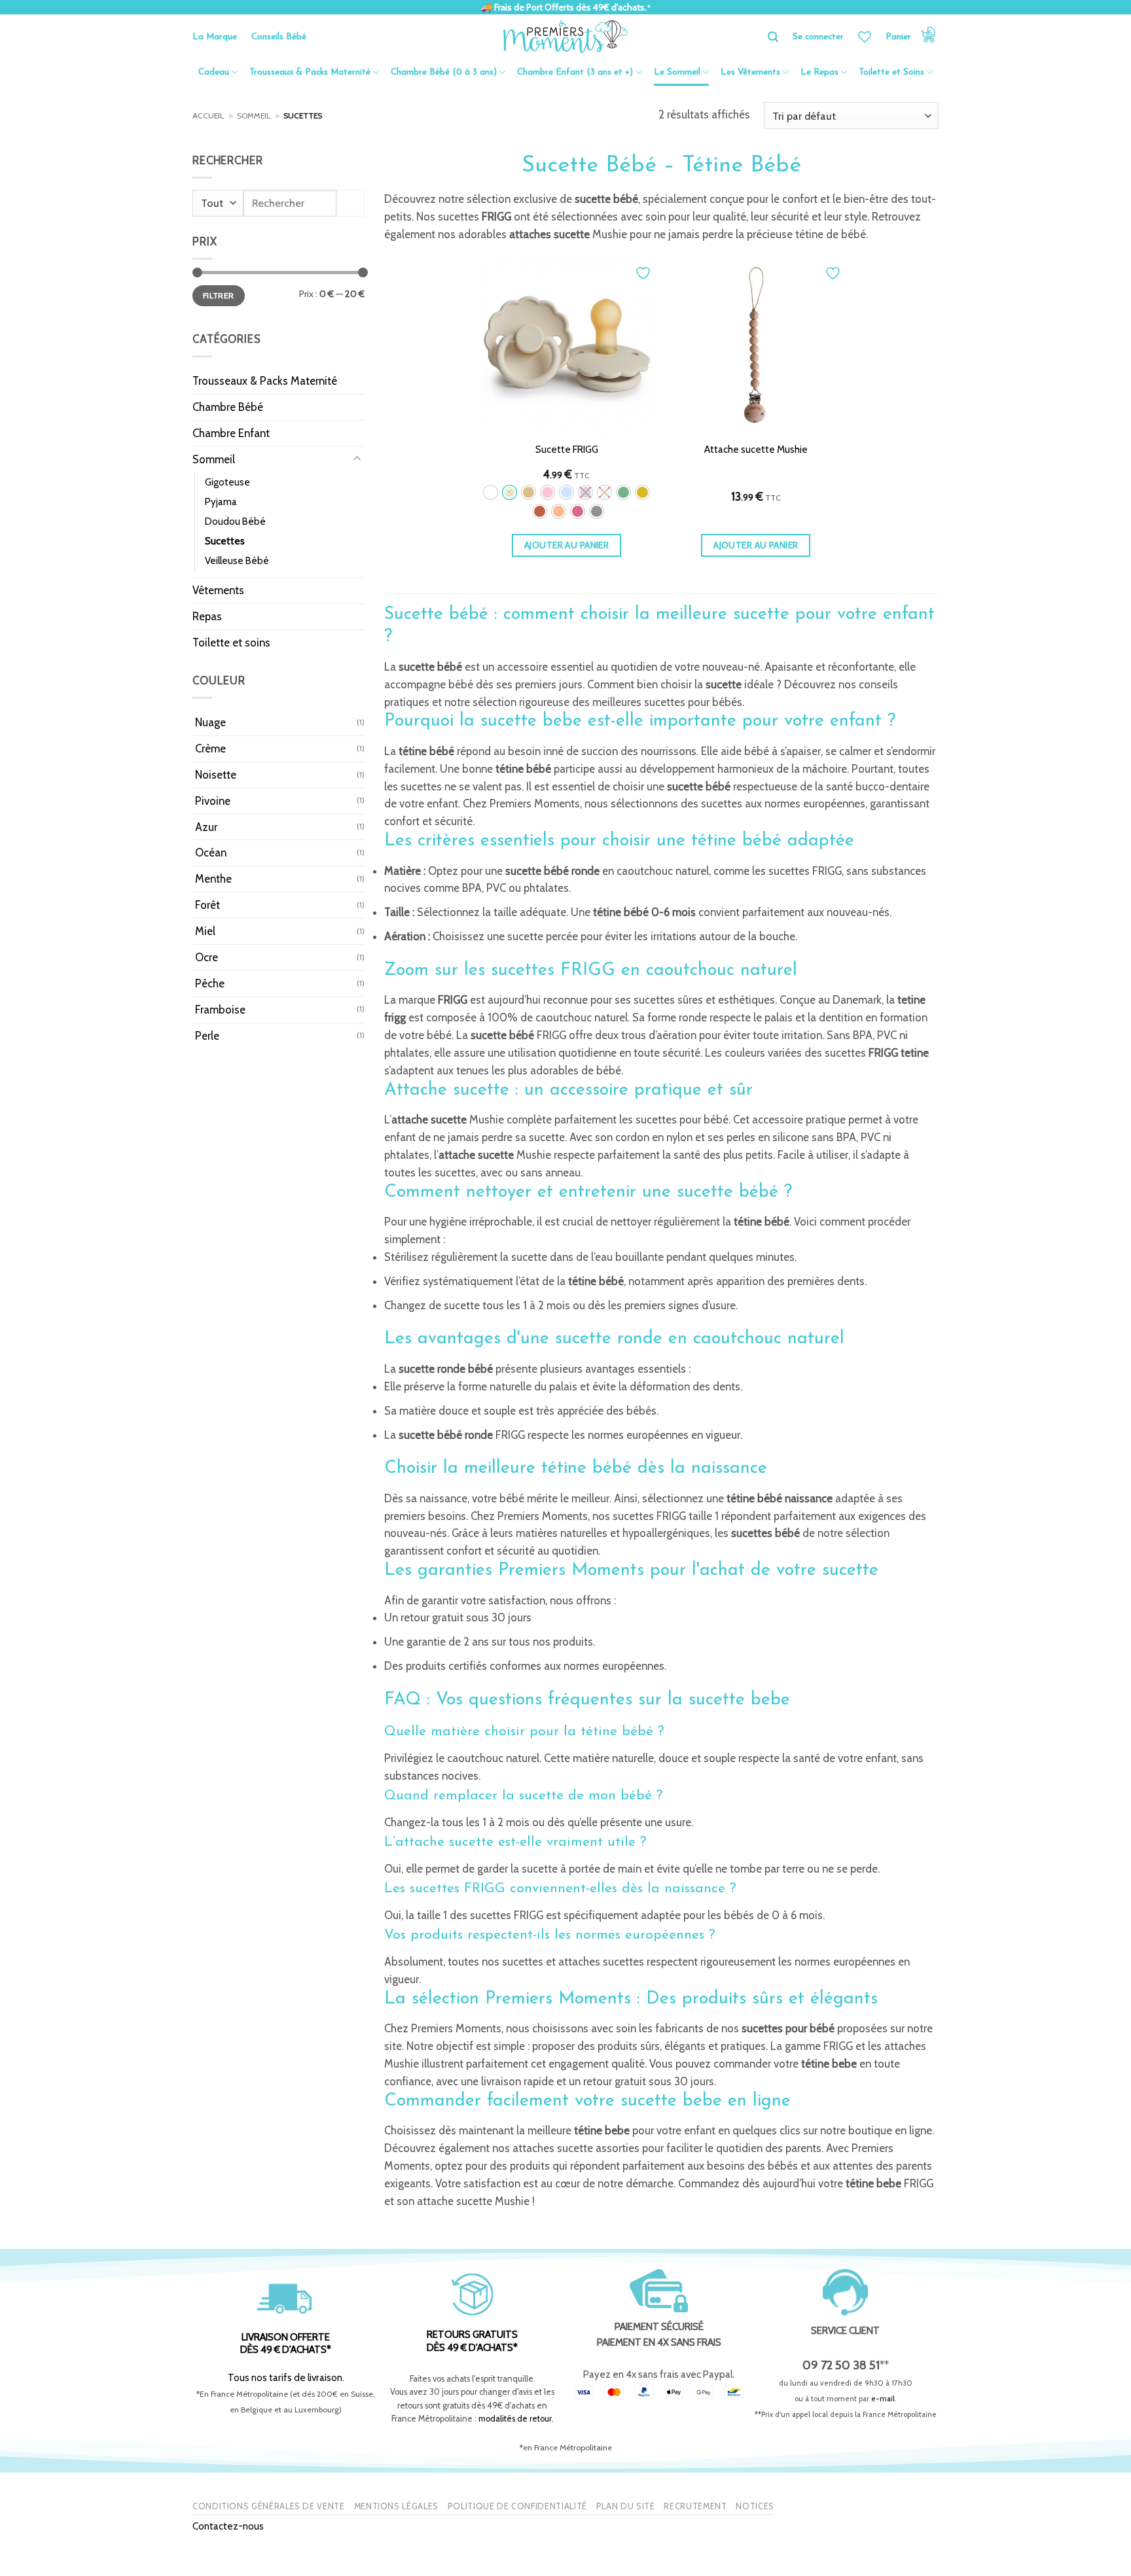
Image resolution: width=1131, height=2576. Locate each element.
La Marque (215, 37)
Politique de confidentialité (517, 2506)
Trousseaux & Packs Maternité (310, 72)
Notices (755, 2506)
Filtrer (219, 295)
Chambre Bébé (228, 407)
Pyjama (221, 502)
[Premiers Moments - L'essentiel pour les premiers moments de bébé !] (566, 37)
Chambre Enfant (231, 433)
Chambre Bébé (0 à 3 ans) (444, 72)
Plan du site (626, 2506)
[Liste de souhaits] (865, 37)
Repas (207, 616)
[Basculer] (357, 459)
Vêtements (218, 590)
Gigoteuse (227, 482)
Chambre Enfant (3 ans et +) (575, 72)
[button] (912, 37)
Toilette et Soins (891, 72)
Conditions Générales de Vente (269, 2506)
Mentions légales (396, 2506)
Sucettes (225, 541)
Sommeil (254, 116)
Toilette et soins (231, 643)
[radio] (491, 492)
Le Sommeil (677, 72)
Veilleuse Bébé (237, 560)
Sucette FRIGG (567, 449)
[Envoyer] (350, 203)
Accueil (208, 116)
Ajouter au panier (566, 545)
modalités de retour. (516, 2419)
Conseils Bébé (279, 37)
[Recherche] (773, 37)
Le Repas (819, 72)
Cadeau (214, 72)
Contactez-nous (228, 2526)
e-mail (883, 2399)
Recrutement (695, 2506)
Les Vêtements (750, 72)
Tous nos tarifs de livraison (285, 2377)
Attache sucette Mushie (756, 449)
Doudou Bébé (235, 521)
